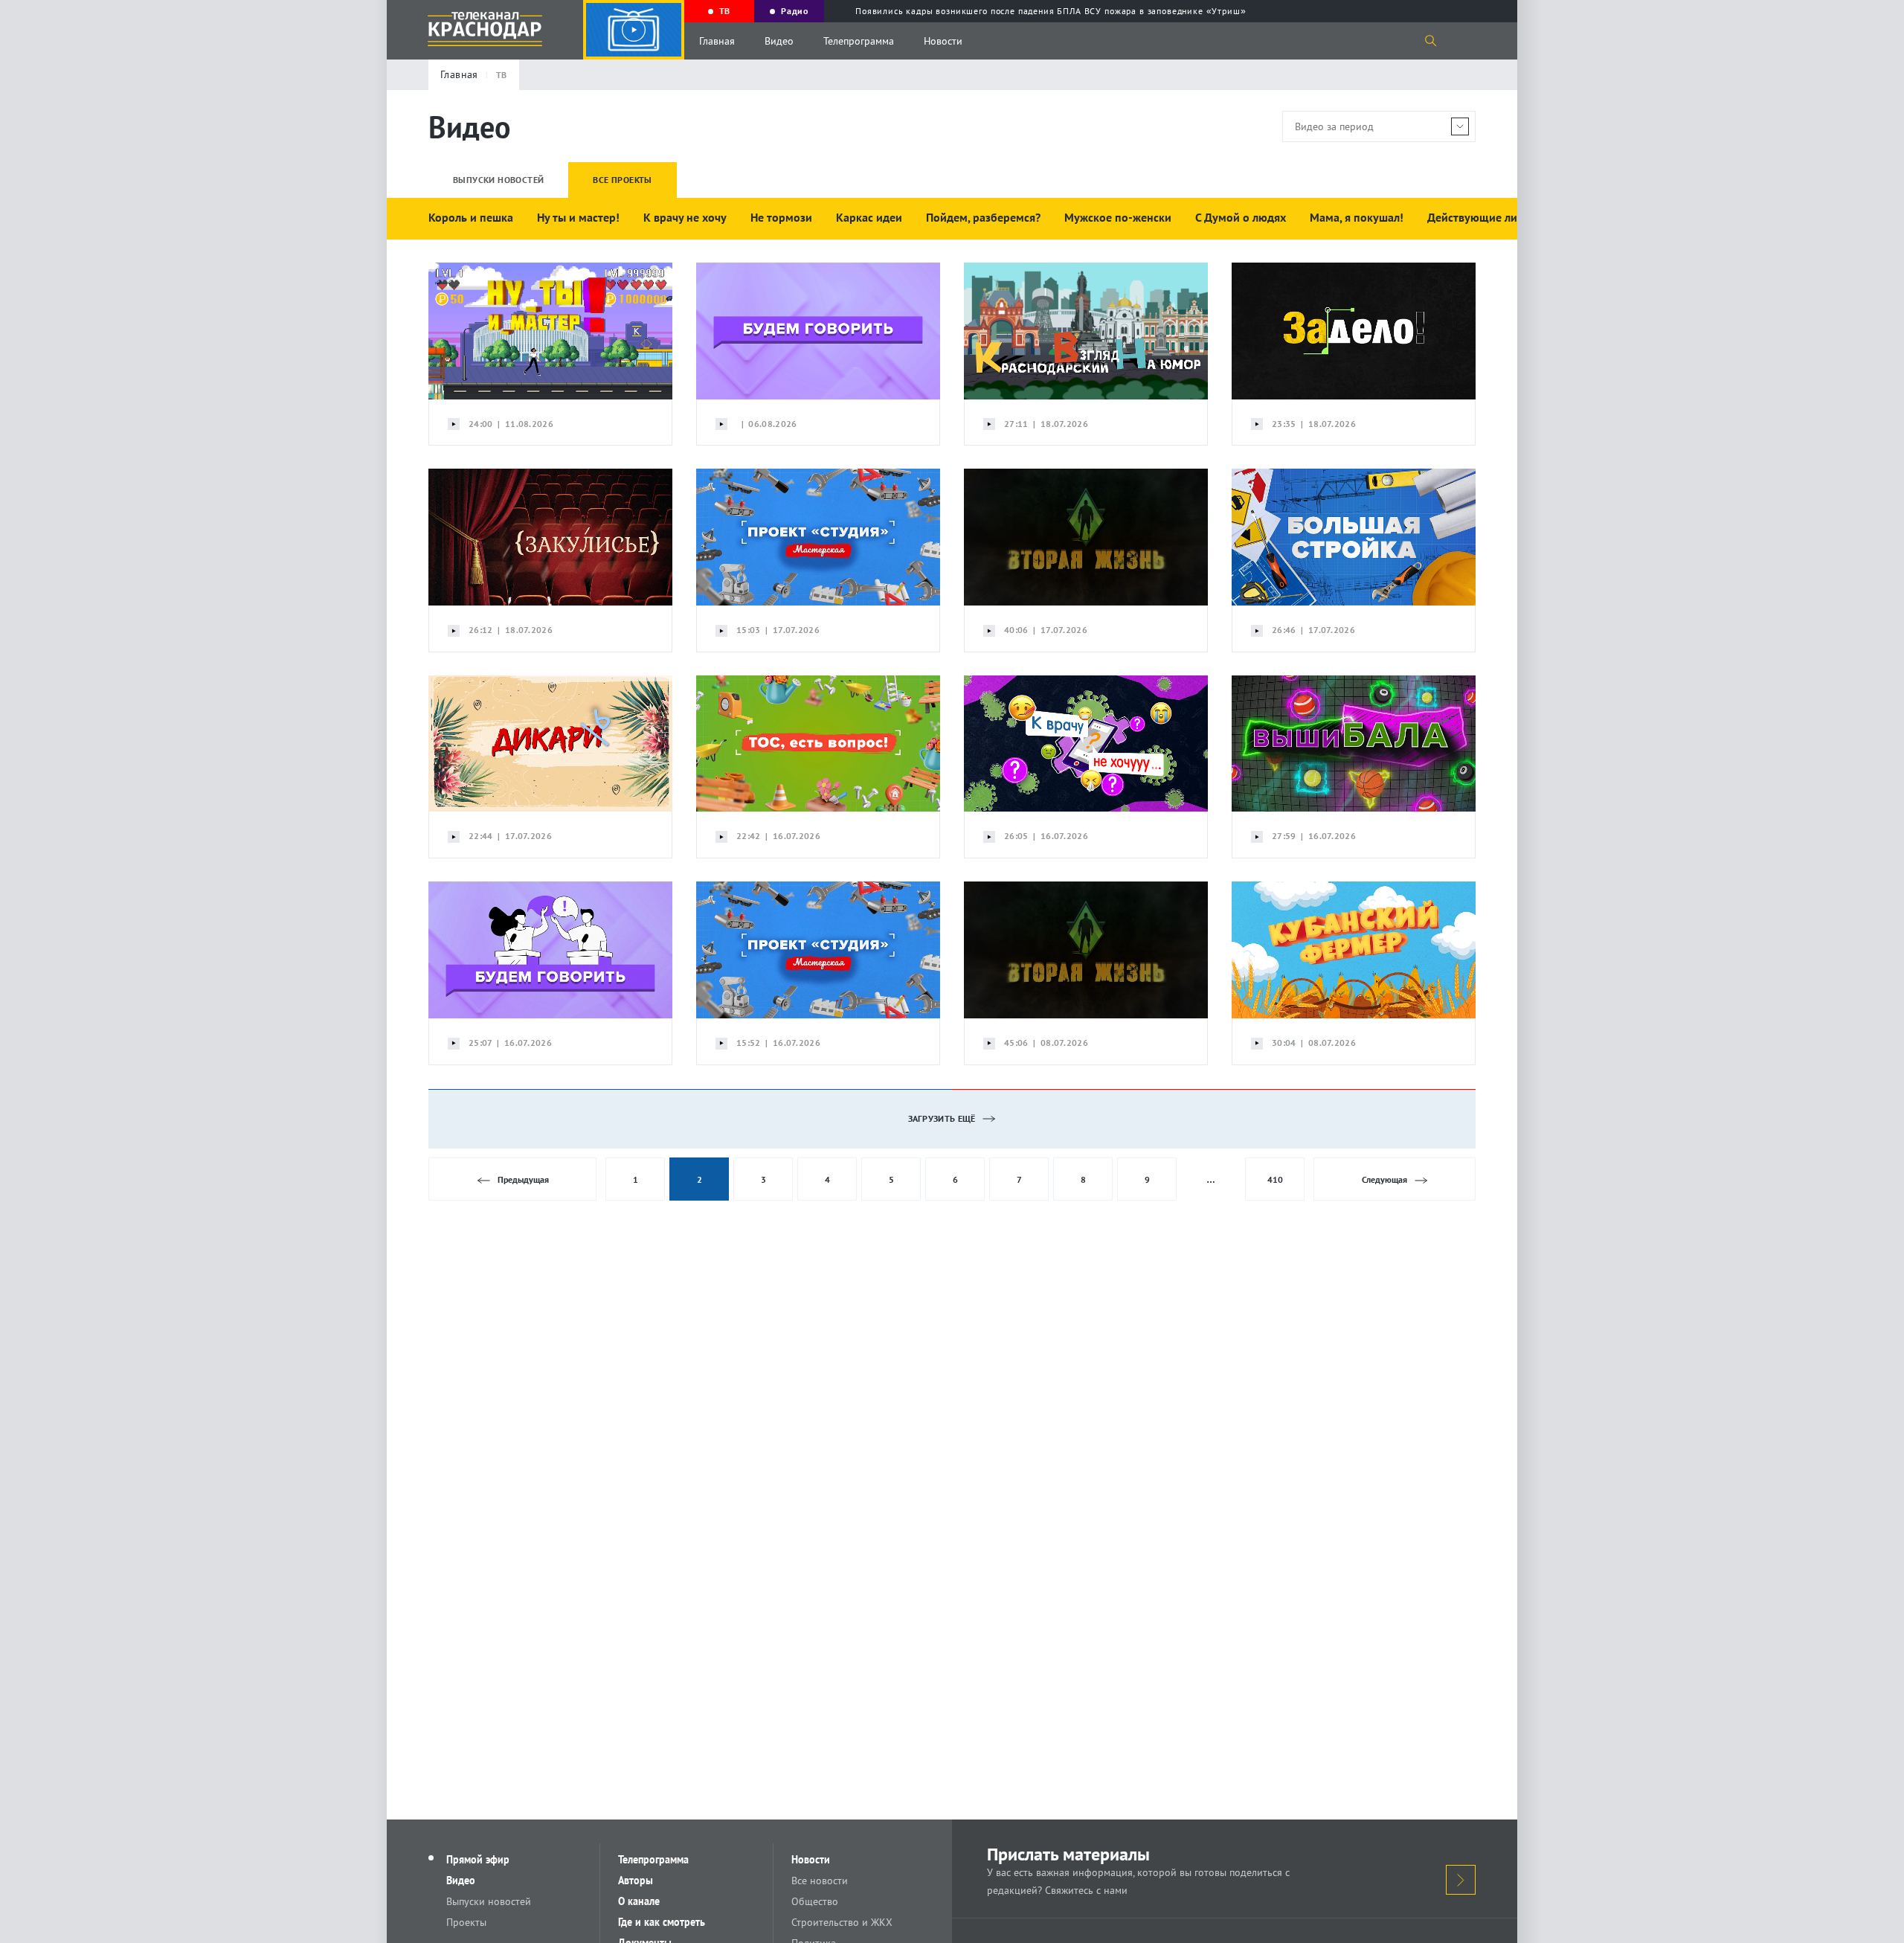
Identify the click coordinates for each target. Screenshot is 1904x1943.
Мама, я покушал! (1357, 217)
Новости (943, 41)
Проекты (466, 1922)
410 (1275, 1179)
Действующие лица (1479, 217)
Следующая (1384, 1179)
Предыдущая (523, 1179)
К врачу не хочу (685, 217)
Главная (717, 41)
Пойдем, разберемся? (983, 217)
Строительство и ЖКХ (842, 1922)
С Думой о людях (1241, 217)
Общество (815, 1901)
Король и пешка (471, 217)
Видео (779, 41)
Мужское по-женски (1118, 217)
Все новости (820, 1881)
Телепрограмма (859, 41)
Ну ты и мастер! (578, 217)
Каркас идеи (869, 217)
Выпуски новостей (489, 1901)
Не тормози (781, 217)
